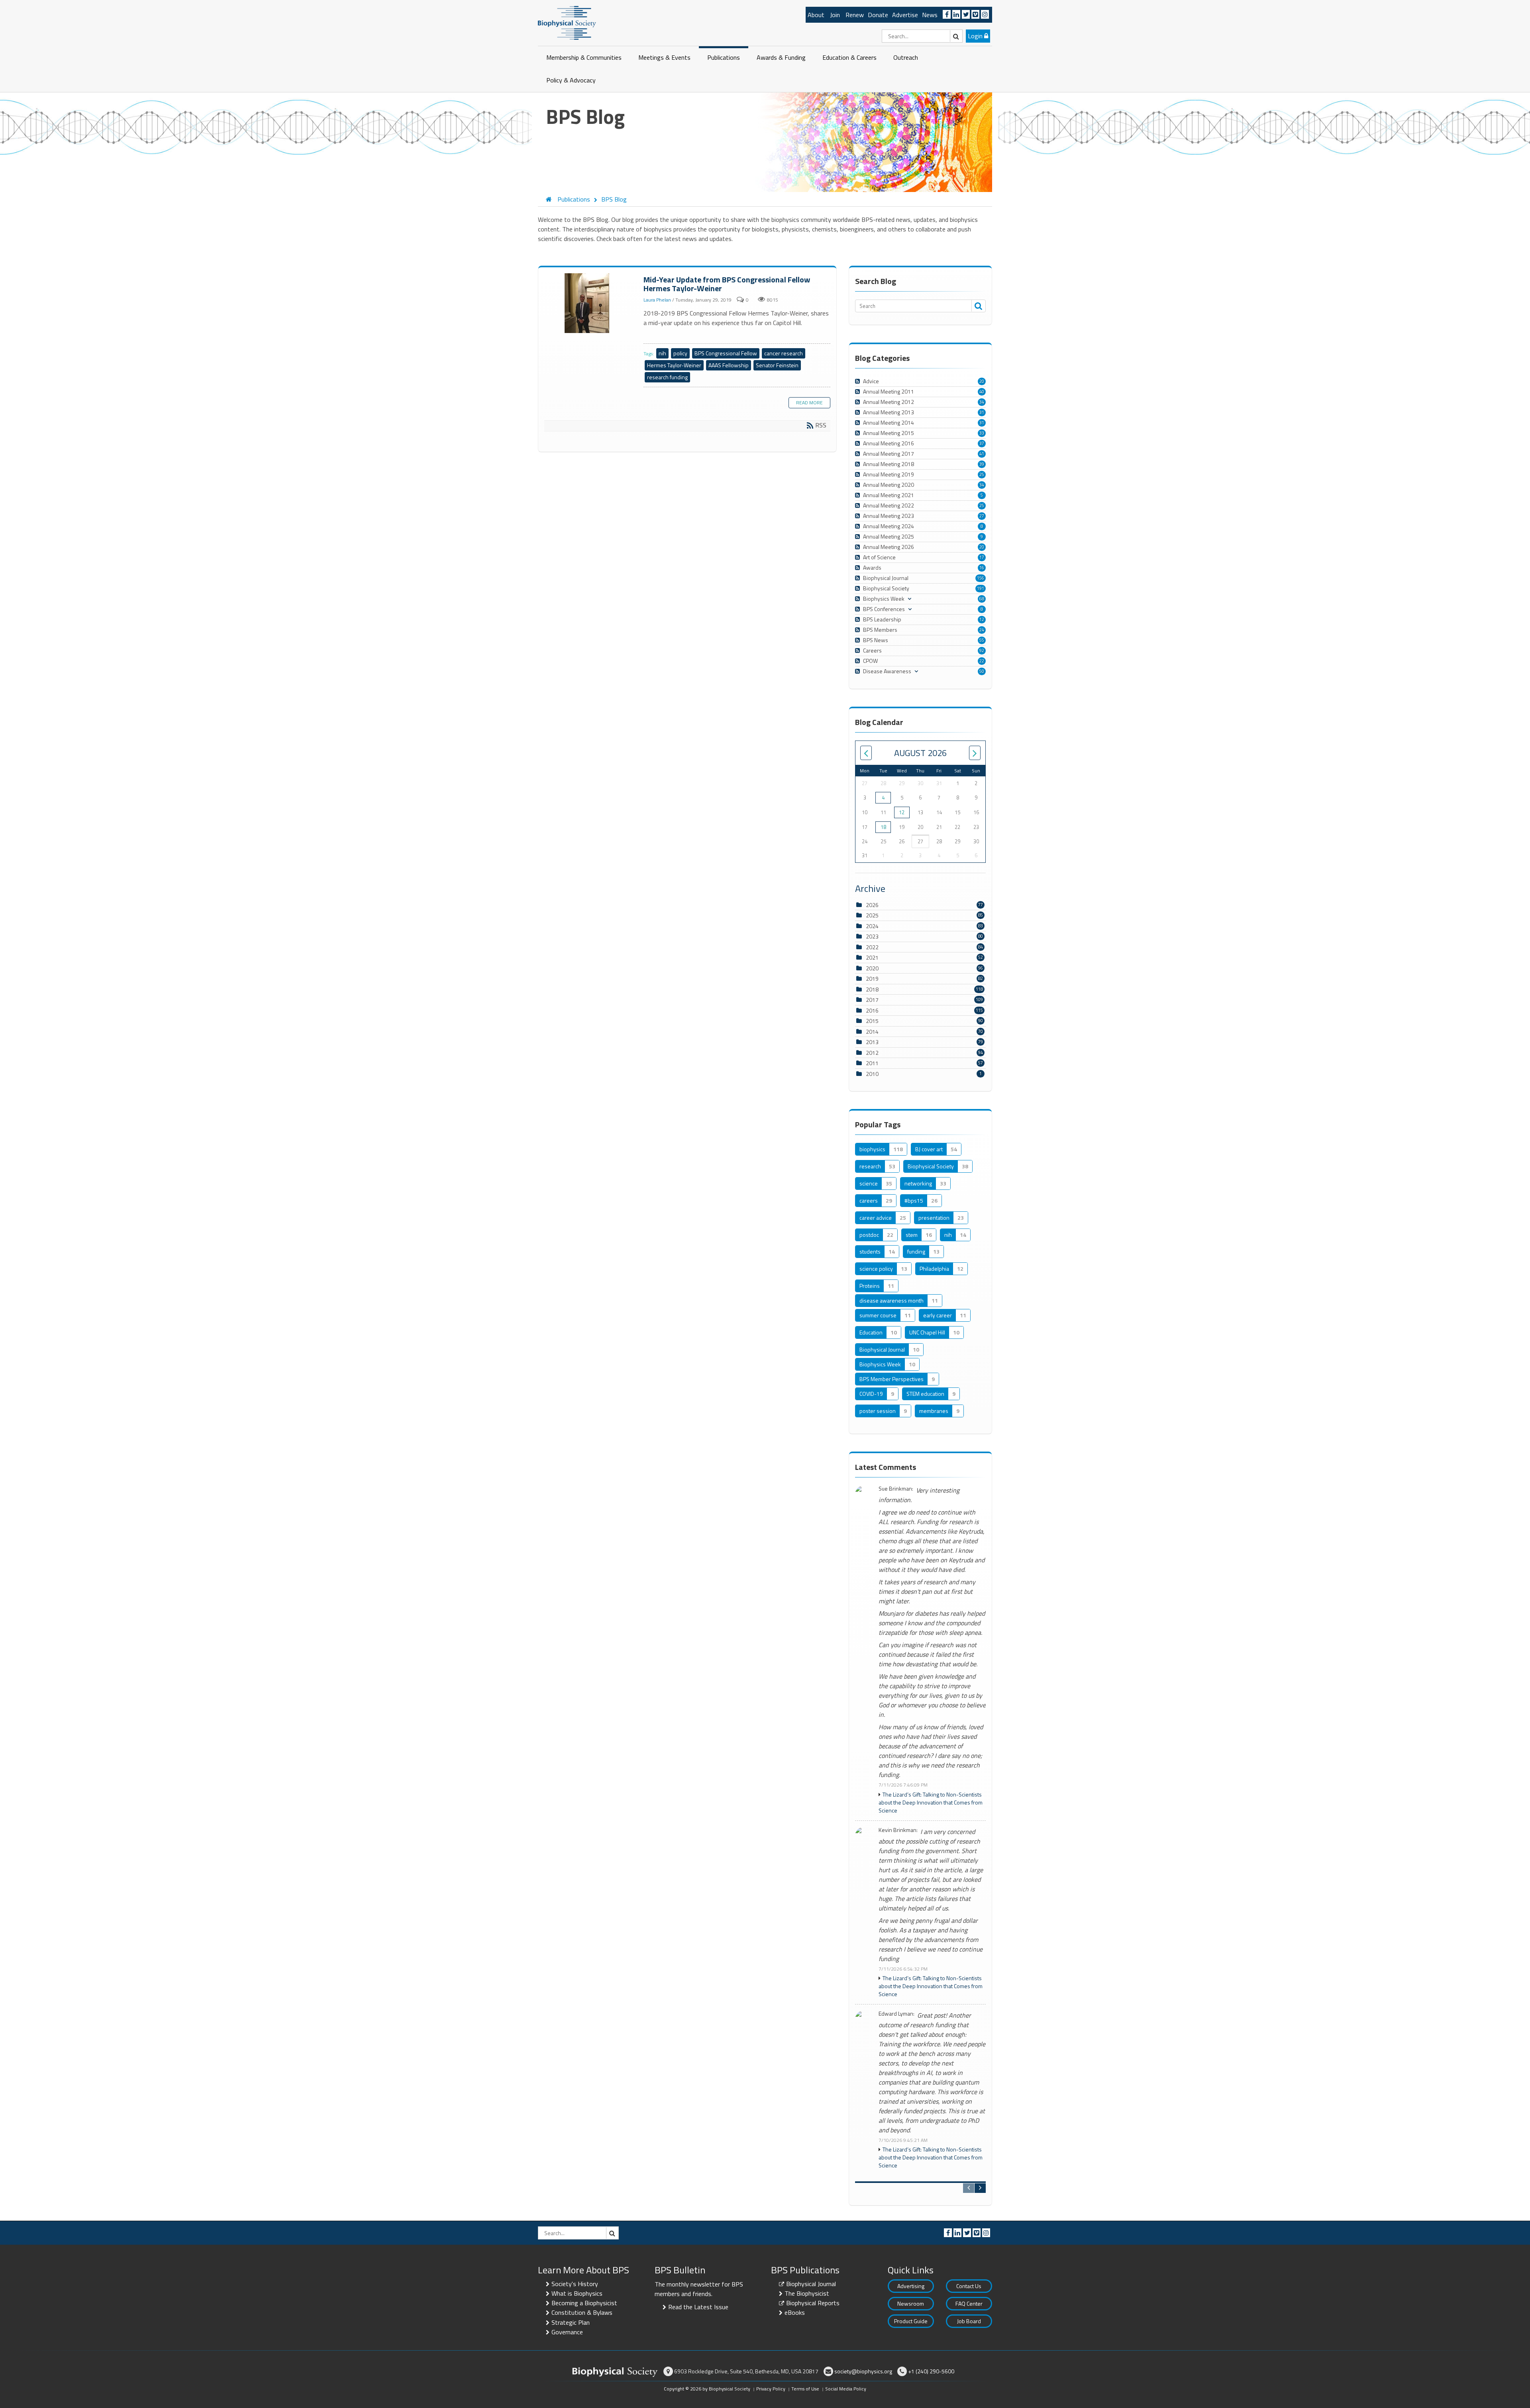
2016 (872, 1010)
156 (981, 578)
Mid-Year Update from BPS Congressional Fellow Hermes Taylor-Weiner (588, 304)
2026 (872, 905)
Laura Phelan (657, 300)
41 (982, 454)
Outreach (906, 57)
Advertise (905, 15)
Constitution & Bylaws (582, 2312)
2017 (872, 1000)
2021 (872, 957)
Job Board (969, 2321)
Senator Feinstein (777, 365)
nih (662, 353)
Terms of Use (805, 2389)
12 (982, 619)
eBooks (795, 2312)
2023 (872, 936)
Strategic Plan (571, 2322)
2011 (872, 1063)
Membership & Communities (584, 57)
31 (982, 412)
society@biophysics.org (863, 2371)
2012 (872, 1053)
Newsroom (911, 2303)
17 (982, 557)
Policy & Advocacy (571, 80)
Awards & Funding (781, 57)
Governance (567, 2332)
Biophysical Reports (813, 2303)
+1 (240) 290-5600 (931, 2371)
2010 (872, 1074)
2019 (872, 979)
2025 (872, 915)
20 (982, 381)
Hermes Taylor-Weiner (674, 365)
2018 (872, 989)
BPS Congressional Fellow (726, 353)
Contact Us (969, 2286)
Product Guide (911, 2321)
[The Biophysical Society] (567, 22)
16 (982, 568)
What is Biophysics (577, 2293)
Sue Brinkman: (896, 1489)
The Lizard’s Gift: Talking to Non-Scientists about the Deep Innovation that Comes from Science (931, 1803)
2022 (872, 947)
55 (982, 640)
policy (680, 353)
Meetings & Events (664, 57)
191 (981, 588)
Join (835, 15)
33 (982, 433)
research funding (667, 377)
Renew (855, 15)
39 (982, 464)
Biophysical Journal (811, 2284)
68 (982, 599)
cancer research (784, 353)
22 (982, 661)
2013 (872, 1042)
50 (982, 671)
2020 (872, 968)
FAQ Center (969, 2303)
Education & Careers (849, 57)
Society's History (575, 2284)
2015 (872, 1021)
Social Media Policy (846, 2389)
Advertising (911, 2286)
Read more (809, 403)
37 (982, 443)
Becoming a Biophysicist (584, 2303)
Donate (878, 15)
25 (982, 474)
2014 (872, 1032)
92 (982, 650)
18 (883, 827)
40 (982, 392)
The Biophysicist (807, 2293)
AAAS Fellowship (729, 365)
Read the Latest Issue (698, 2307)
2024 (872, 926)
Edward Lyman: (896, 2014)
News (930, 15)
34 (982, 402)
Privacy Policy (771, 2389)
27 (982, 516)
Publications (724, 57)
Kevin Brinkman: (898, 1830)
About (816, 15)
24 (982, 630)
